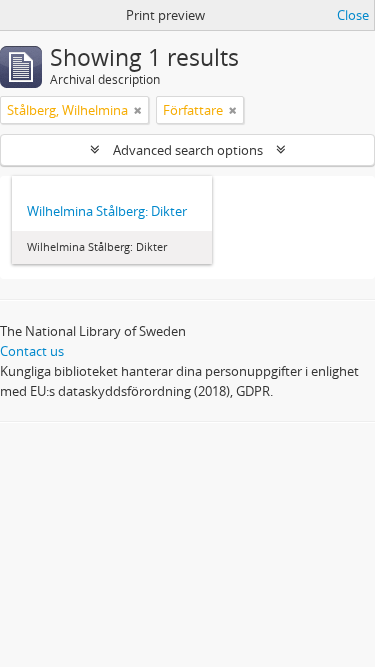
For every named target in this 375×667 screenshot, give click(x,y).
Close (353, 15)
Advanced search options (188, 150)
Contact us (32, 351)
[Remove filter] (138, 110)
